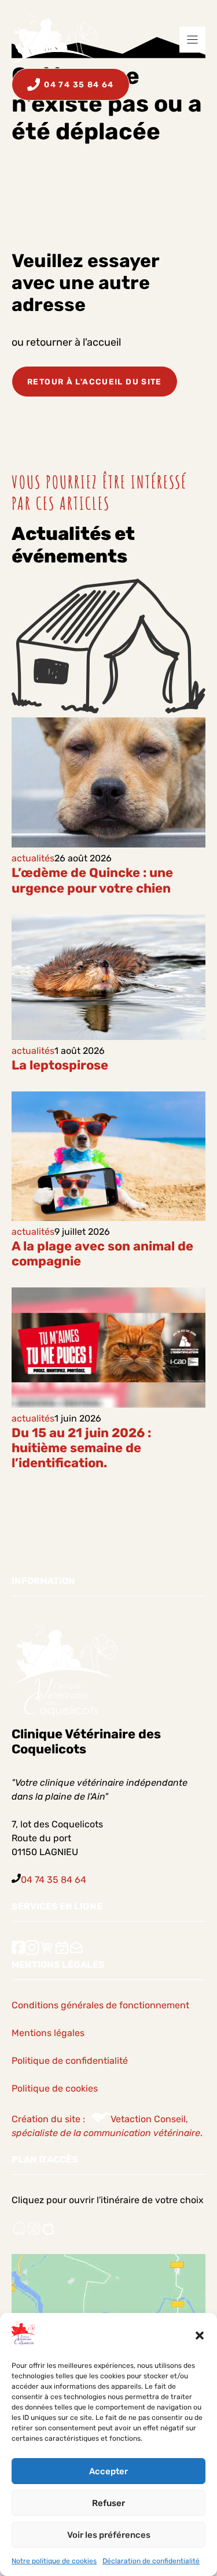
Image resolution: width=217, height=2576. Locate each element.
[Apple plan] (49, 2233)
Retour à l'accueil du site (95, 382)
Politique (31, 2088)
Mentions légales (48, 2033)
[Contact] (76, 1953)
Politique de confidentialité (70, 2061)
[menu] (192, 40)
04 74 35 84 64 (54, 1880)
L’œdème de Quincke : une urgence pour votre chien (92, 880)
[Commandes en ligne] (47, 1953)
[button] (200, 2336)
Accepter (108, 2471)
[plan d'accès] (34, 2233)
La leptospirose (60, 1065)
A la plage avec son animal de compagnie (102, 1254)
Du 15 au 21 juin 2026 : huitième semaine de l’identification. (81, 1448)
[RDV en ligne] (62, 1953)
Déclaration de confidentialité (151, 2561)
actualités (33, 858)
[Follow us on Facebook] (18, 1953)
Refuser (108, 2503)
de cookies (75, 2088)
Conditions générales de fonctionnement (100, 2005)
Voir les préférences (109, 2535)
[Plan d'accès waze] (19, 2233)
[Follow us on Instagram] (32, 1953)
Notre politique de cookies (54, 2561)
